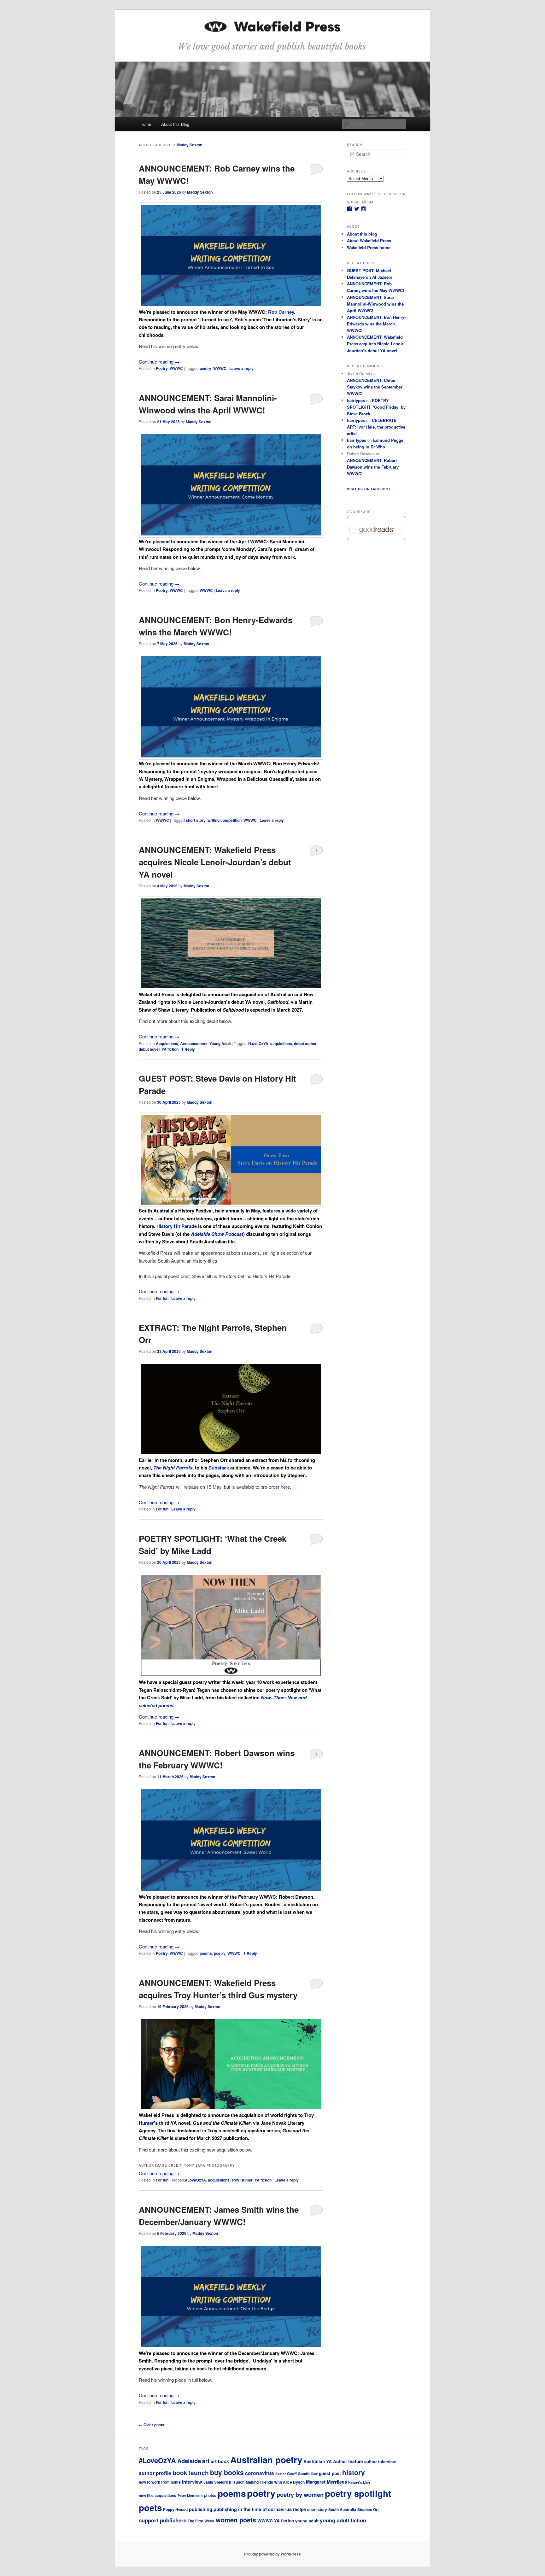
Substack (219, 1468)
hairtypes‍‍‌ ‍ (356, 400)
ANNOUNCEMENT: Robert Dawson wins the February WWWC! (373, 467)
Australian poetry (266, 2460)
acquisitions (281, 1043)
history (354, 2472)
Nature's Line (359, 2482)
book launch (191, 2473)
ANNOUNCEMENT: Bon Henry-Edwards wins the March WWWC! (376, 324)
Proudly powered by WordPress (272, 2554)
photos (210, 2495)
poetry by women (300, 2494)
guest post (330, 2473)
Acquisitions (167, 1043)
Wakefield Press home (369, 247)
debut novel (149, 1049)
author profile (155, 2473)
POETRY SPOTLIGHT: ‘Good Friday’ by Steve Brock (376, 407)
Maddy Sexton (189, 145)
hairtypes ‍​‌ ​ (356, 420)
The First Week (201, 2521)
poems (206, 1953)
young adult (307, 2521)
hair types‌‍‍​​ (357, 440)
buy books (227, 2472)
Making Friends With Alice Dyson (275, 2482)
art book (220, 2461)
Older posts (152, 2425)
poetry (205, 368)
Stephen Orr (368, 2510)
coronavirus (260, 2473)
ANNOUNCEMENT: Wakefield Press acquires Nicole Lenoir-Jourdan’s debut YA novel (215, 862)
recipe (299, 2509)
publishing (201, 2509)
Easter (281, 2474)
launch (238, 2482)
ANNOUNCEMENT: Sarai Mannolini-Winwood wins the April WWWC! (375, 304)
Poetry (162, 368)
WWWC (176, 368)
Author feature (348, 2461)
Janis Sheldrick (217, 2482)
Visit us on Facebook (369, 489)
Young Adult (220, 1043)
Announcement (194, 1043)
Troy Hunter (242, 2180)
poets (150, 2507)
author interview (380, 2461)
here (285, 1487)
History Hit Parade (177, 1226)
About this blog (362, 234)
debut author (305, 1043)
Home (146, 124)
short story (196, 820)
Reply (188, 1049)
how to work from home (160, 2482)
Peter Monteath (190, 2495)
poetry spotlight (358, 2493)
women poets (236, 2520)
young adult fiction (343, 2520)
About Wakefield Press (369, 240)
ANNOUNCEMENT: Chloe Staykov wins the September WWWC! (375, 387)
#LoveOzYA (258, 1043)
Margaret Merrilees (326, 2482)
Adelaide (189, 2461)
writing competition (225, 820)
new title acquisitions (158, 2495)
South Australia (342, 2510)
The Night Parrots (173, 1468)
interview (192, 2482)
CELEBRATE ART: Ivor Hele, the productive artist (376, 427)
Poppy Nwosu (175, 2510)
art (206, 2461)
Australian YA (318, 2461)
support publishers (163, 2520)
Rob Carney (281, 312)
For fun (162, 1298)
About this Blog (175, 124)
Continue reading (159, 362)
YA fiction (170, 1049)
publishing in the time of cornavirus (253, 2509)
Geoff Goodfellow (302, 2474)
